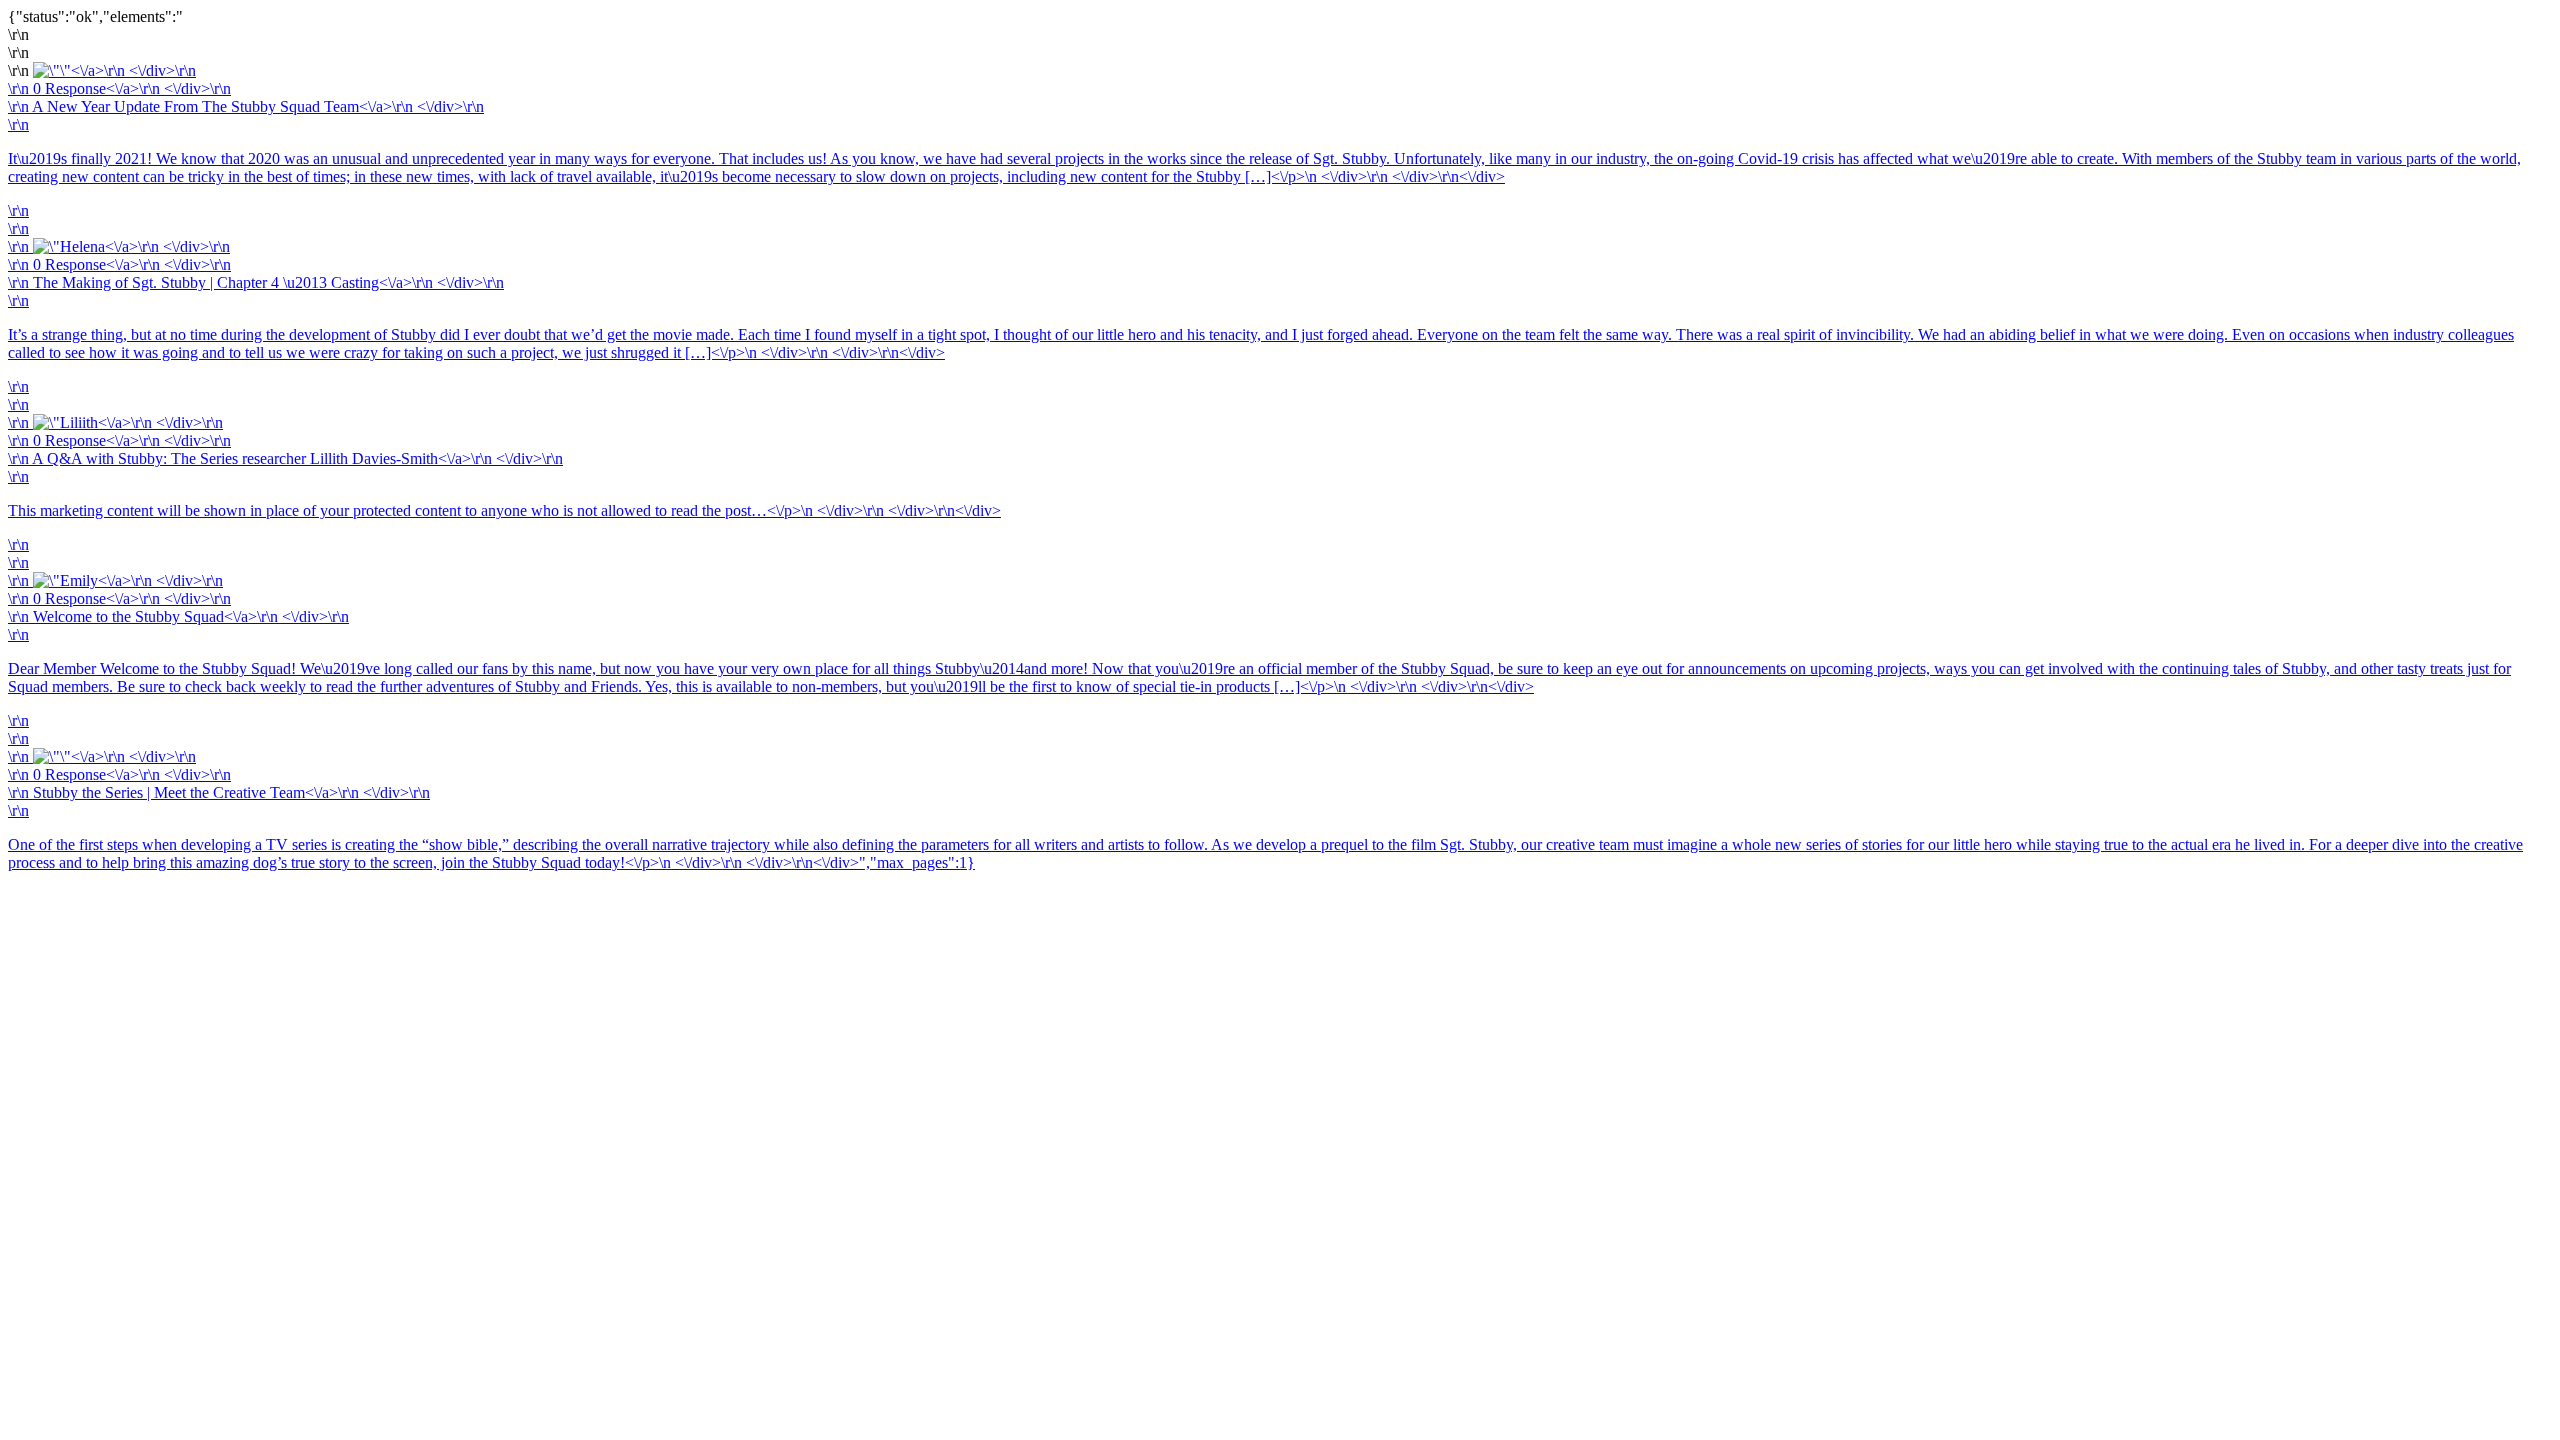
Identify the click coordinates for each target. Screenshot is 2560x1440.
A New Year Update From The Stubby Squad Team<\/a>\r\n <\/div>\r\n (258, 106)
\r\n (20, 88)
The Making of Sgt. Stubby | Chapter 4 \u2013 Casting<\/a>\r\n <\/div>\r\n (268, 282)
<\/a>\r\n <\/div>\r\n (133, 70)
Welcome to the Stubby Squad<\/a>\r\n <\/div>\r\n (191, 616)
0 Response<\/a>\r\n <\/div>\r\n (132, 88)
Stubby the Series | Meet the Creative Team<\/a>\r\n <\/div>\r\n (1265, 827)
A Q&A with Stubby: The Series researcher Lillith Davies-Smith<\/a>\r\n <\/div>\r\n (297, 458)
